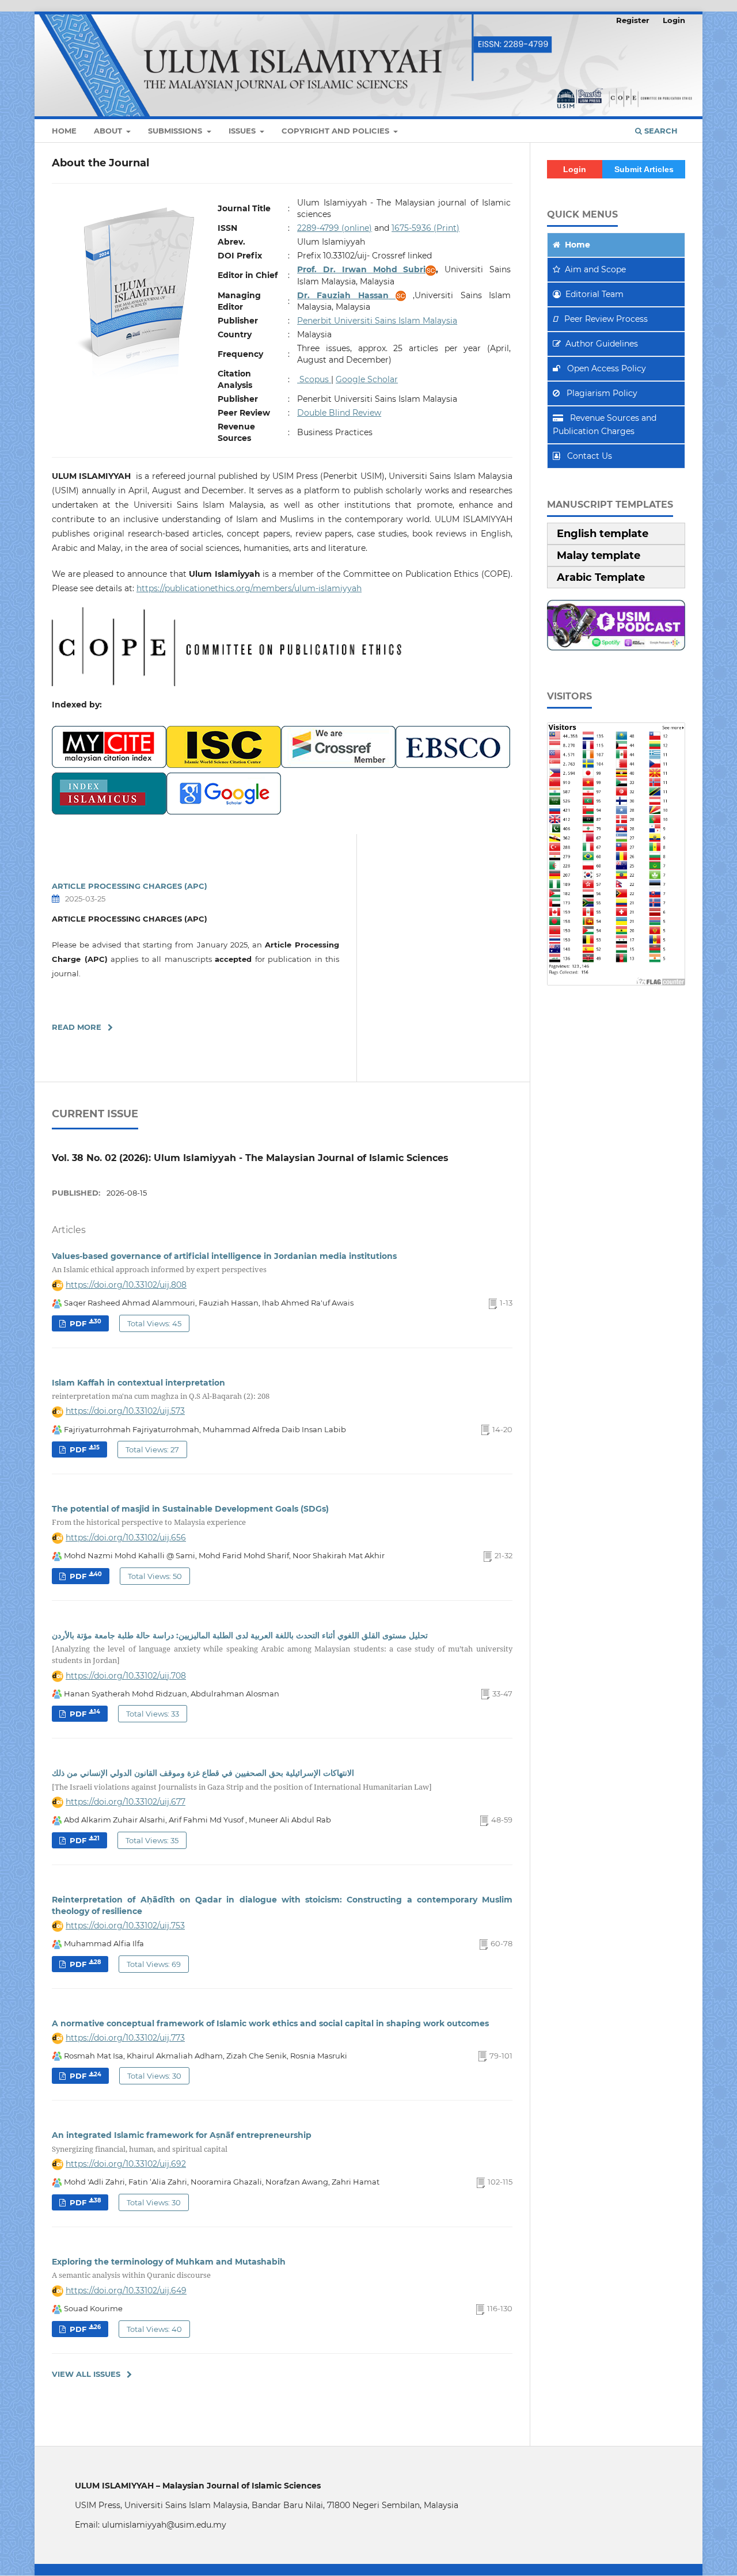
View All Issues (86, 2374)
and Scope (595, 269)
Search (660, 131)
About (109, 131)
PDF (84, 1323)
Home (64, 131)
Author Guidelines (602, 344)
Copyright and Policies (337, 131)
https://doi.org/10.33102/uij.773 (125, 2038)
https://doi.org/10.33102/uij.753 (125, 1926)
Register (633, 20)
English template (603, 534)
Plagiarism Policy (601, 393)
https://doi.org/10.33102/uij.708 (126, 1676)
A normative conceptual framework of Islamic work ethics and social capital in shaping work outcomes (270, 2023)
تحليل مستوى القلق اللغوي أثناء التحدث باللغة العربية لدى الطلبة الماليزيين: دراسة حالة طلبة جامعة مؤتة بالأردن (282, 1648)
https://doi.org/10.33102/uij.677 (126, 1802)
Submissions (176, 131)
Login (674, 20)
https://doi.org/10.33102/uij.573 (125, 1411)
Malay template (599, 555)
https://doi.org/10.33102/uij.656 (126, 1538)
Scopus (314, 379)
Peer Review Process (606, 319)
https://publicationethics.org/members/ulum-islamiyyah (249, 588)
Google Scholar (367, 379)
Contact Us (588, 456)
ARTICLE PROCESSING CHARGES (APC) (130, 886)
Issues (243, 131)
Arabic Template (601, 577)
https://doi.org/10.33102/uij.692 (126, 2164)
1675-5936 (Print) (426, 228)
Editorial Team (594, 294)
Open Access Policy (605, 368)
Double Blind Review (339, 413)
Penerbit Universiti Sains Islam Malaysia (377, 321)
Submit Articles (644, 169)
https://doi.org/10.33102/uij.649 (126, 2290)
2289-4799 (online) (335, 228)
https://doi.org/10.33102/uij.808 (126, 1285)
